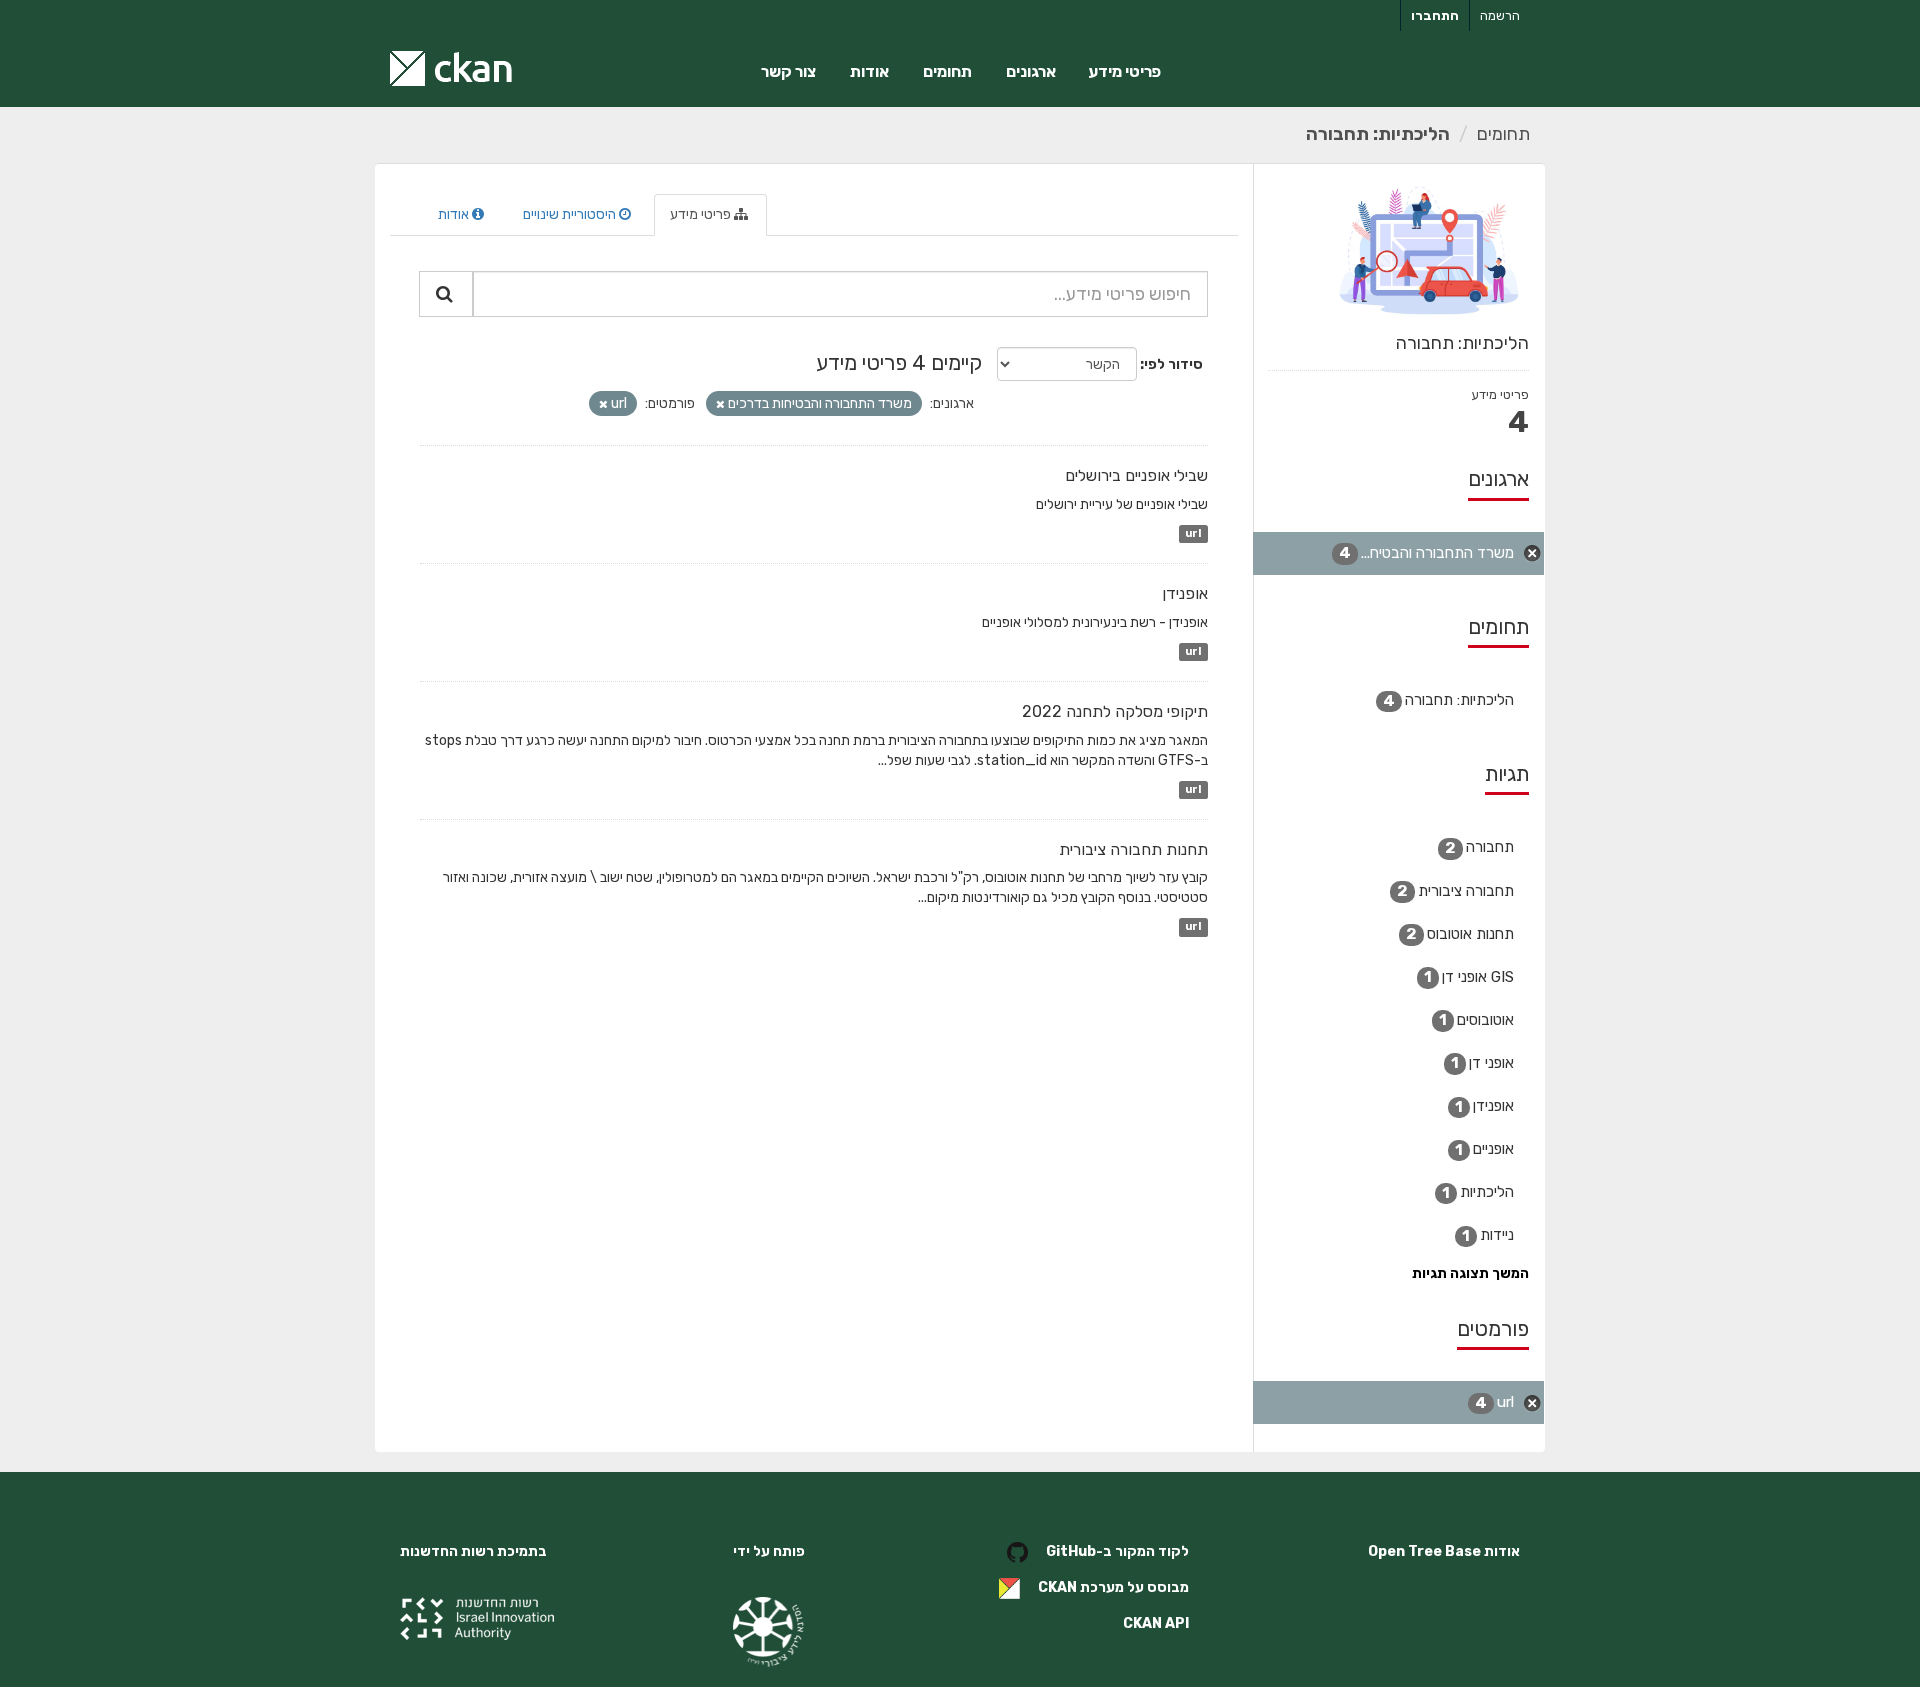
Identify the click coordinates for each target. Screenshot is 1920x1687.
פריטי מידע (1124, 71)
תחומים (947, 71)
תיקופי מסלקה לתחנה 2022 (1115, 711)
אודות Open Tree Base (1444, 1551)
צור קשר (788, 71)
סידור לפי (1173, 364)
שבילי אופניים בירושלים (1136, 475)
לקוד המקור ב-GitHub (1117, 1552)
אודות (869, 71)
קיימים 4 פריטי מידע (899, 362)
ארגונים (1031, 71)
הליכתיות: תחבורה (1378, 134)
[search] (446, 294)
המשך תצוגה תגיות (1470, 1273)
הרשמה (1500, 15)
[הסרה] (720, 404)
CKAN (1057, 1588)
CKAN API (1156, 1623)
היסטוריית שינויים (571, 214)
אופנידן (1185, 593)
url (1193, 533)
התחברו (1435, 15)
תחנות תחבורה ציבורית (1133, 849)
